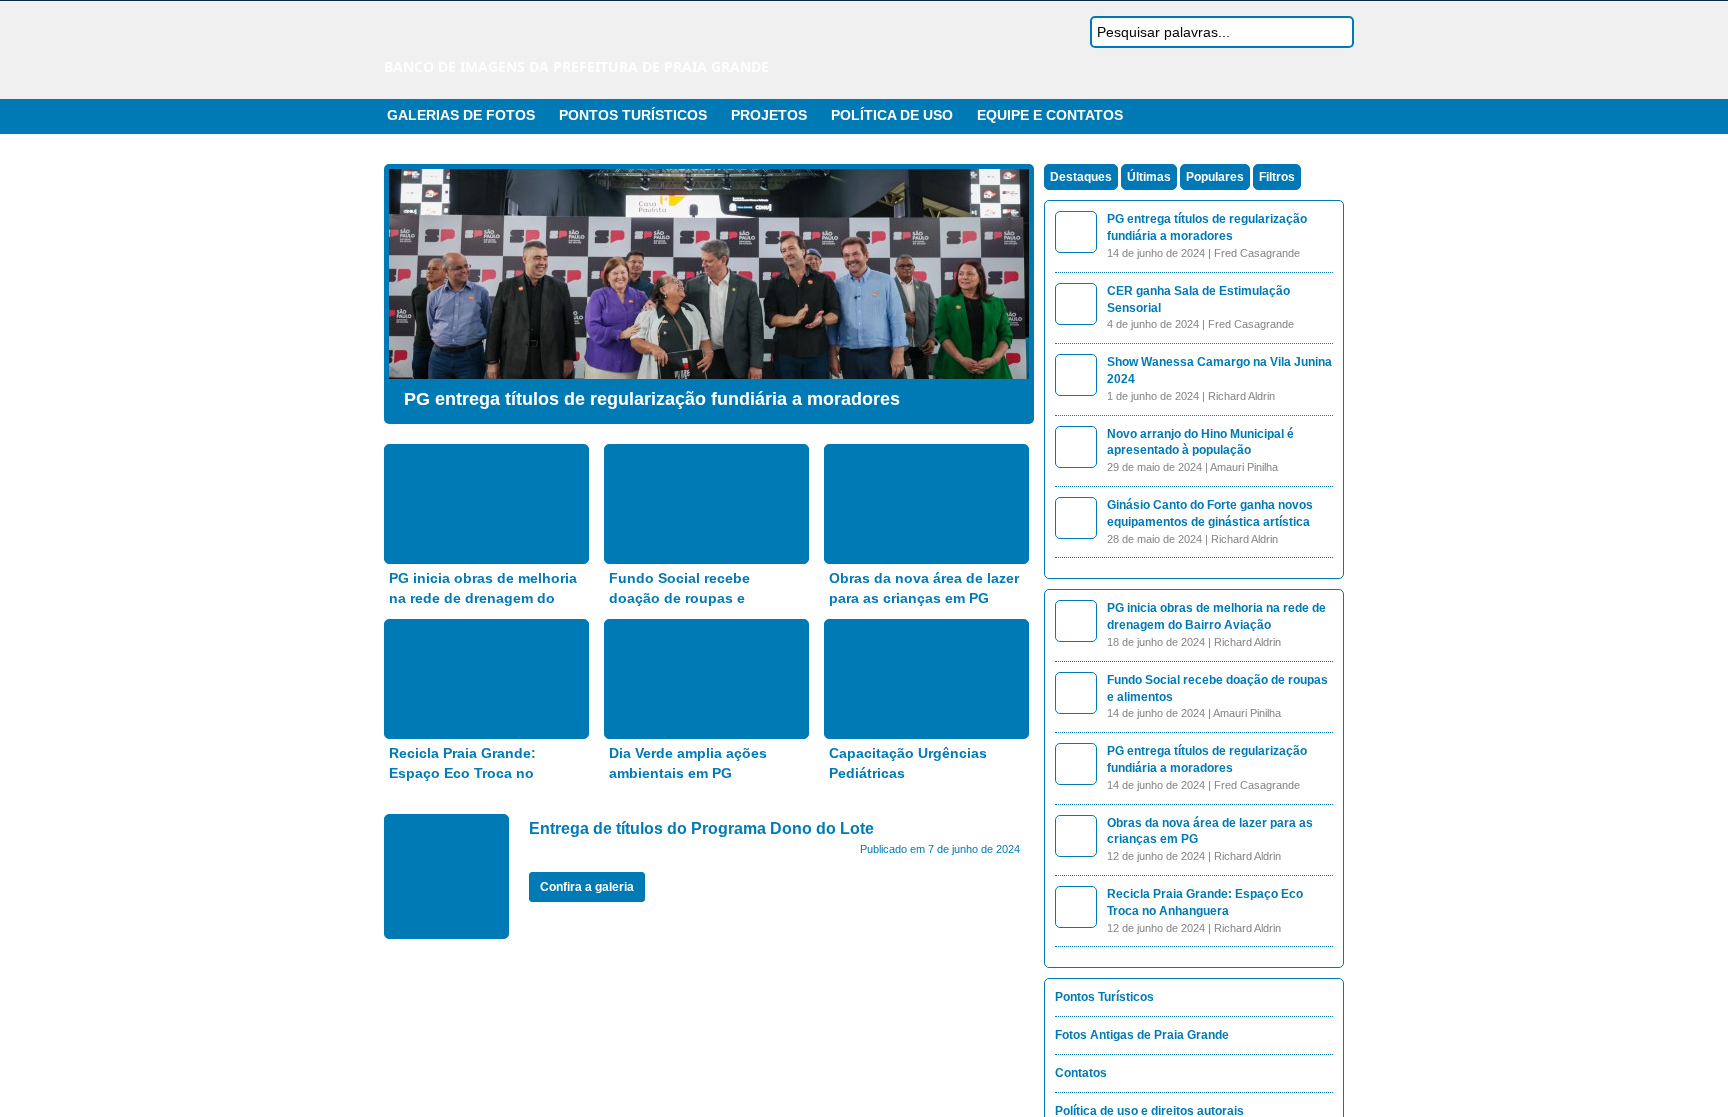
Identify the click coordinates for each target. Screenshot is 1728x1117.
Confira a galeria (587, 887)
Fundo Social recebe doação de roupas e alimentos (679, 597)
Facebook (1335, 116)
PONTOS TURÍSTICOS (633, 115)
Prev (409, 289)
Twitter (1311, 116)
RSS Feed (1287, 116)
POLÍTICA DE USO (892, 115)
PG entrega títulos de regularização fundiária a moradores (652, 399)
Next (1009, 289)
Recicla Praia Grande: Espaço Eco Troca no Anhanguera (462, 772)
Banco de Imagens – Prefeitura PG (559, 38)
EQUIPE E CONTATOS (1050, 115)
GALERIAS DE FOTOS (461, 115)
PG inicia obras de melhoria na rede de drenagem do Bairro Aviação (483, 597)
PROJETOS (769, 115)
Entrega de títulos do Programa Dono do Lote (701, 828)
